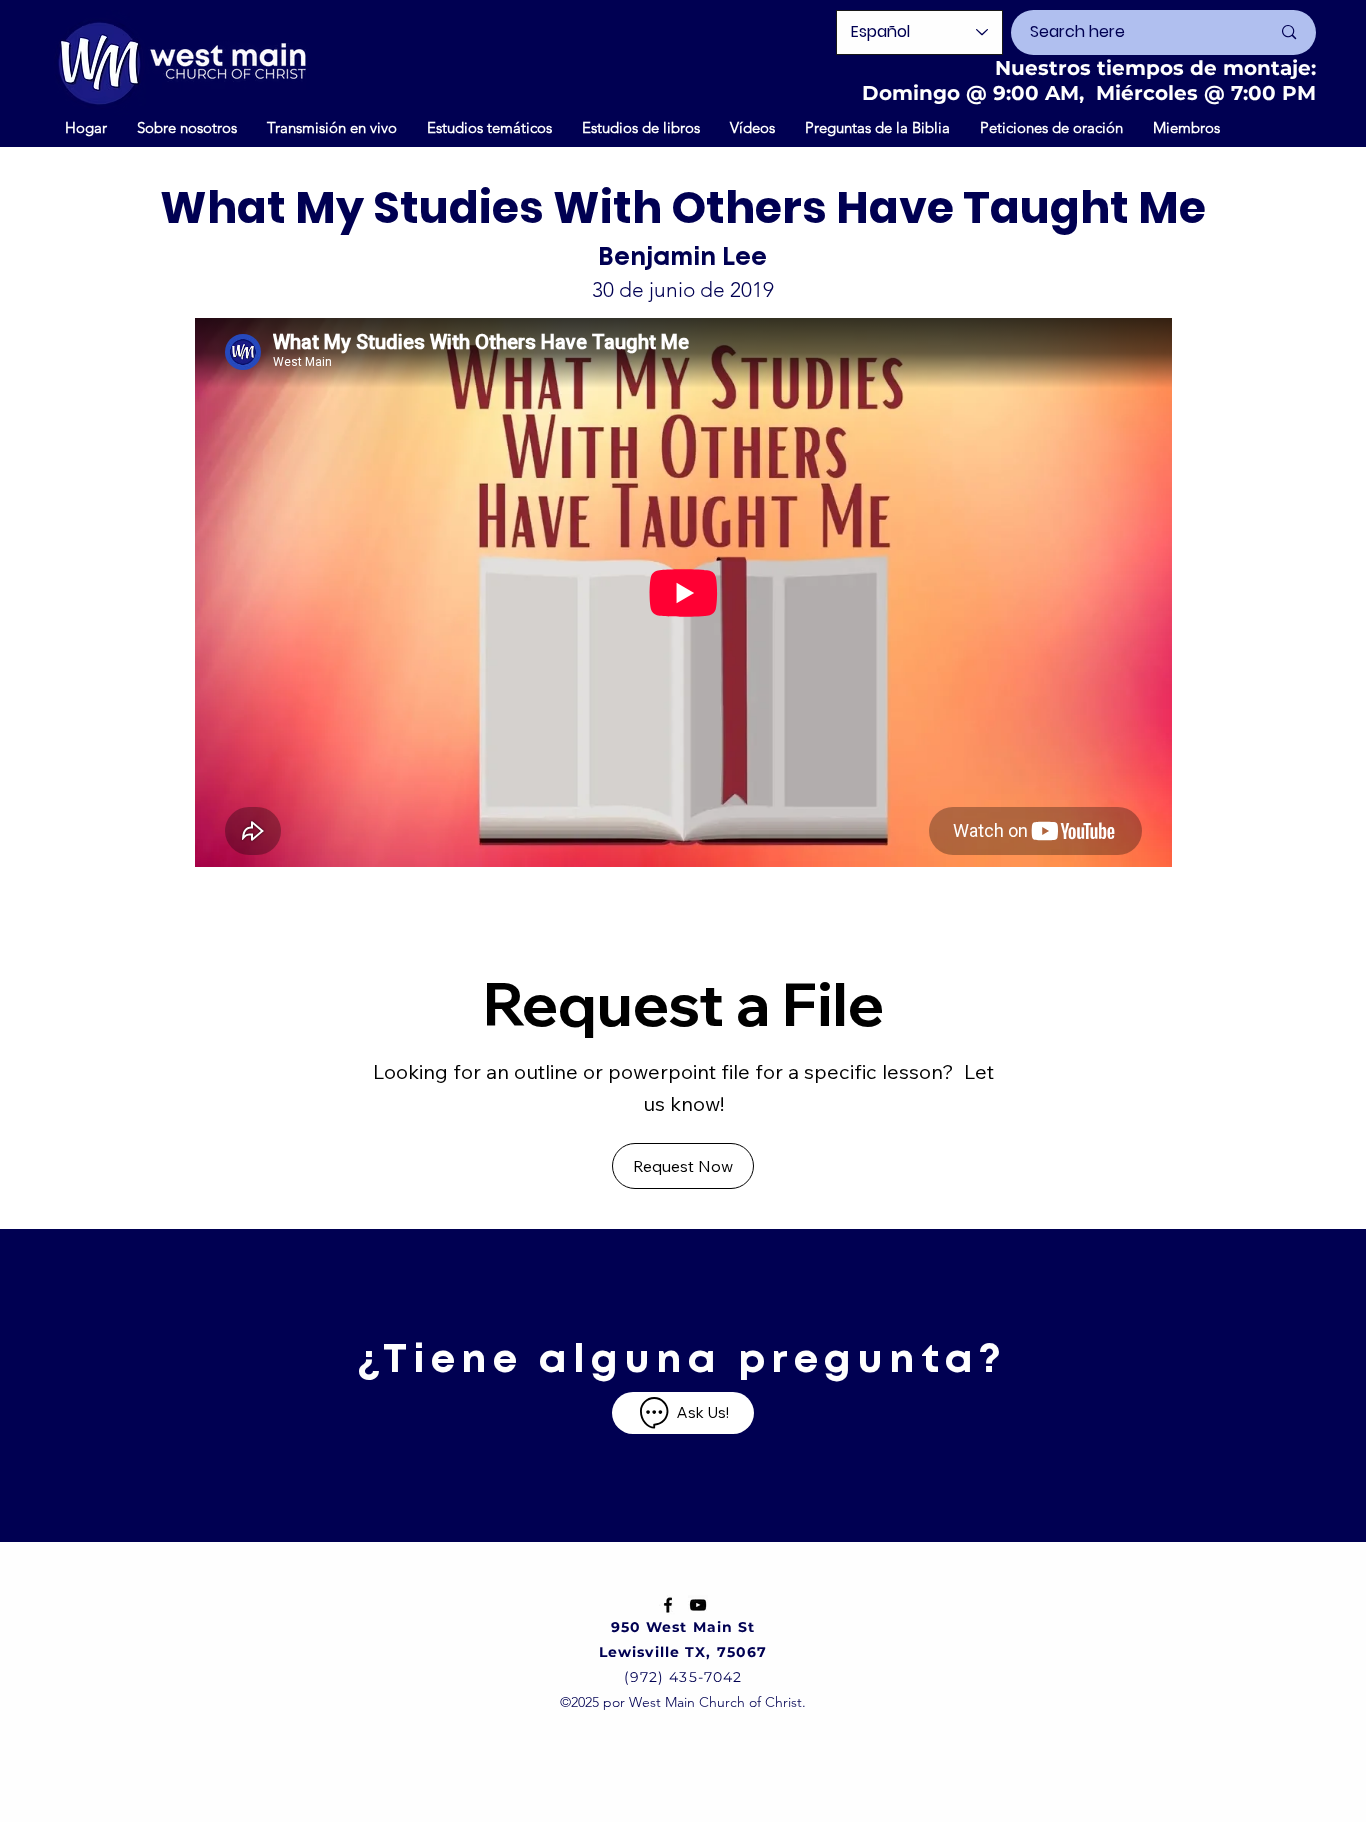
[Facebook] (668, 1605)
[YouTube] (698, 1605)
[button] (752, 127)
